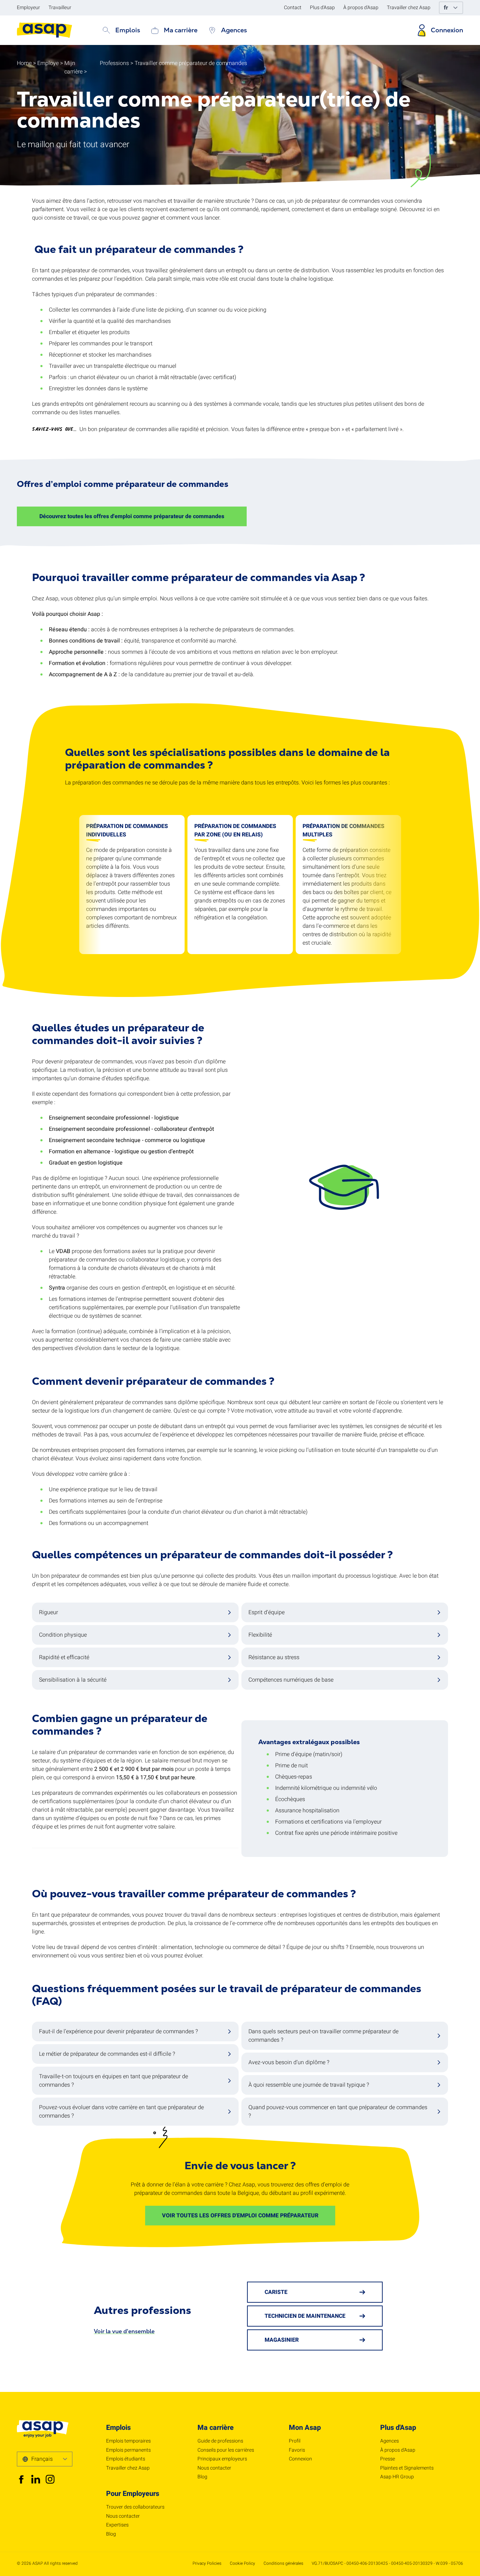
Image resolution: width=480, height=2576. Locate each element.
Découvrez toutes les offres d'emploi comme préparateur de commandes (132, 516)
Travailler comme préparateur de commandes (191, 63)
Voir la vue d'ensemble (124, 2331)
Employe (48, 63)
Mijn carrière (73, 67)
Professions (114, 63)
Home (24, 63)
